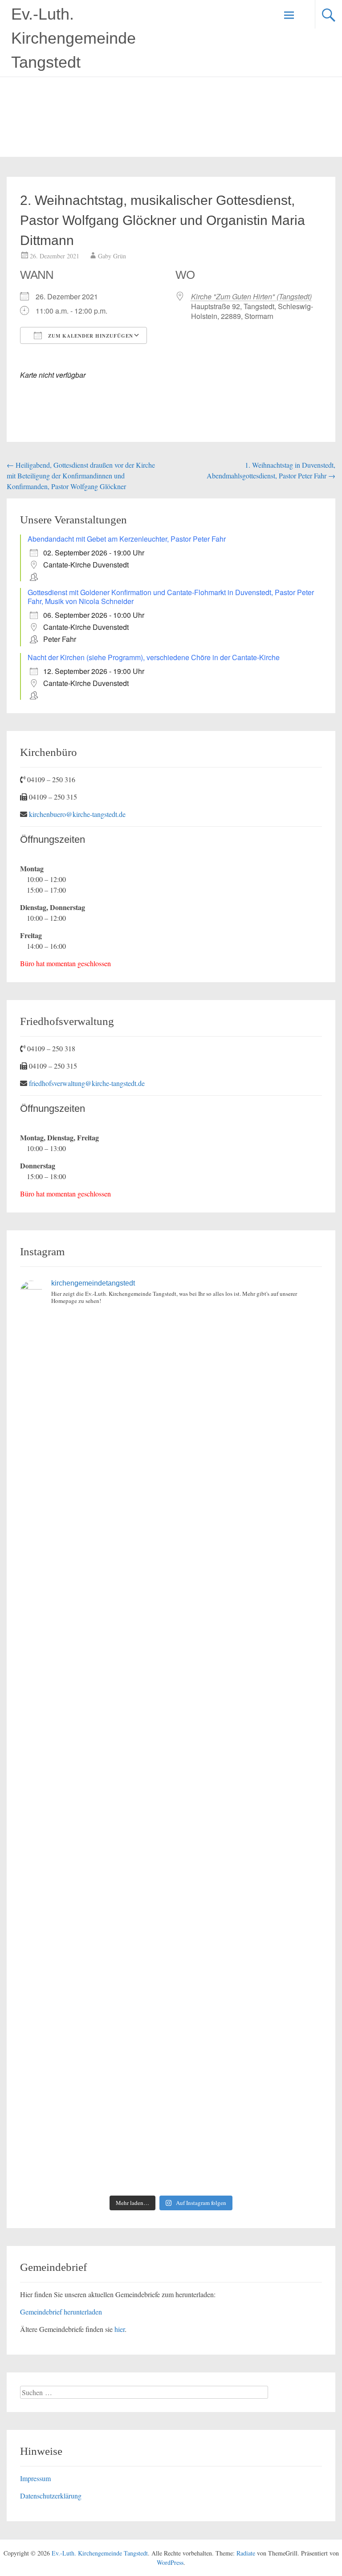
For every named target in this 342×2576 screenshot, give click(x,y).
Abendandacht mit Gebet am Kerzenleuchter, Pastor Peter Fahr (127, 539)
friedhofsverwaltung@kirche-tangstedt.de (87, 1083)
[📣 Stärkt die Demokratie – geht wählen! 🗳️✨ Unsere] (248, 1620)
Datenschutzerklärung (51, 2496)
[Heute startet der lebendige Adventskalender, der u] (248, 1533)
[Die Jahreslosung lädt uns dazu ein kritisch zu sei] (94, 1445)
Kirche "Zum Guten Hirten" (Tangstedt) (251, 296)
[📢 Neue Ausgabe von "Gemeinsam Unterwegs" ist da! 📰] (94, 1883)
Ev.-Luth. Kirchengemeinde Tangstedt (73, 38)
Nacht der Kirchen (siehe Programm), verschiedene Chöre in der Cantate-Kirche (154, 657)
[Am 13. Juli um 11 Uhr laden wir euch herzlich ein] (94, 1357)
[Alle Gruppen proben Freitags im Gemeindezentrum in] (94, 1620)
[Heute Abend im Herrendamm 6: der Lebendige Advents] (94, 2146)
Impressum (35, 2478)
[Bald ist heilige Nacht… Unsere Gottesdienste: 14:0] (94, 1796)
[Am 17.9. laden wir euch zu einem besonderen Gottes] (248, 1796)
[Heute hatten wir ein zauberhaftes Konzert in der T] (248, 2059)
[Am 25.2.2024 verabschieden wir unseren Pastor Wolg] (248, 1708)
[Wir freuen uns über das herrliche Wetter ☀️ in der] (94, 2059)
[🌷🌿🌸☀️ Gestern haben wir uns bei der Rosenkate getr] (248, 1971)
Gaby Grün (112, 256)
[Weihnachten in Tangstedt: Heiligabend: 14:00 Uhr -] (248, 1445)
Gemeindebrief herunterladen (61, 2312)
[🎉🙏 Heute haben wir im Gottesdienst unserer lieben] (94, 1971)
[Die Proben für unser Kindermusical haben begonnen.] (94, 1708)
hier (120, 2329)
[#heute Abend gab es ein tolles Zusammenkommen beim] (248, 2146)
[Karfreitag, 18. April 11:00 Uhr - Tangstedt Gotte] (248, 1357)
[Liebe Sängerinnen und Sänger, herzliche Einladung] (94, 1533)
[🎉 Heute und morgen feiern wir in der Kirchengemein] (248, 1883)
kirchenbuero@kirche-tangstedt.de (77, 814)
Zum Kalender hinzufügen (90, 336)
